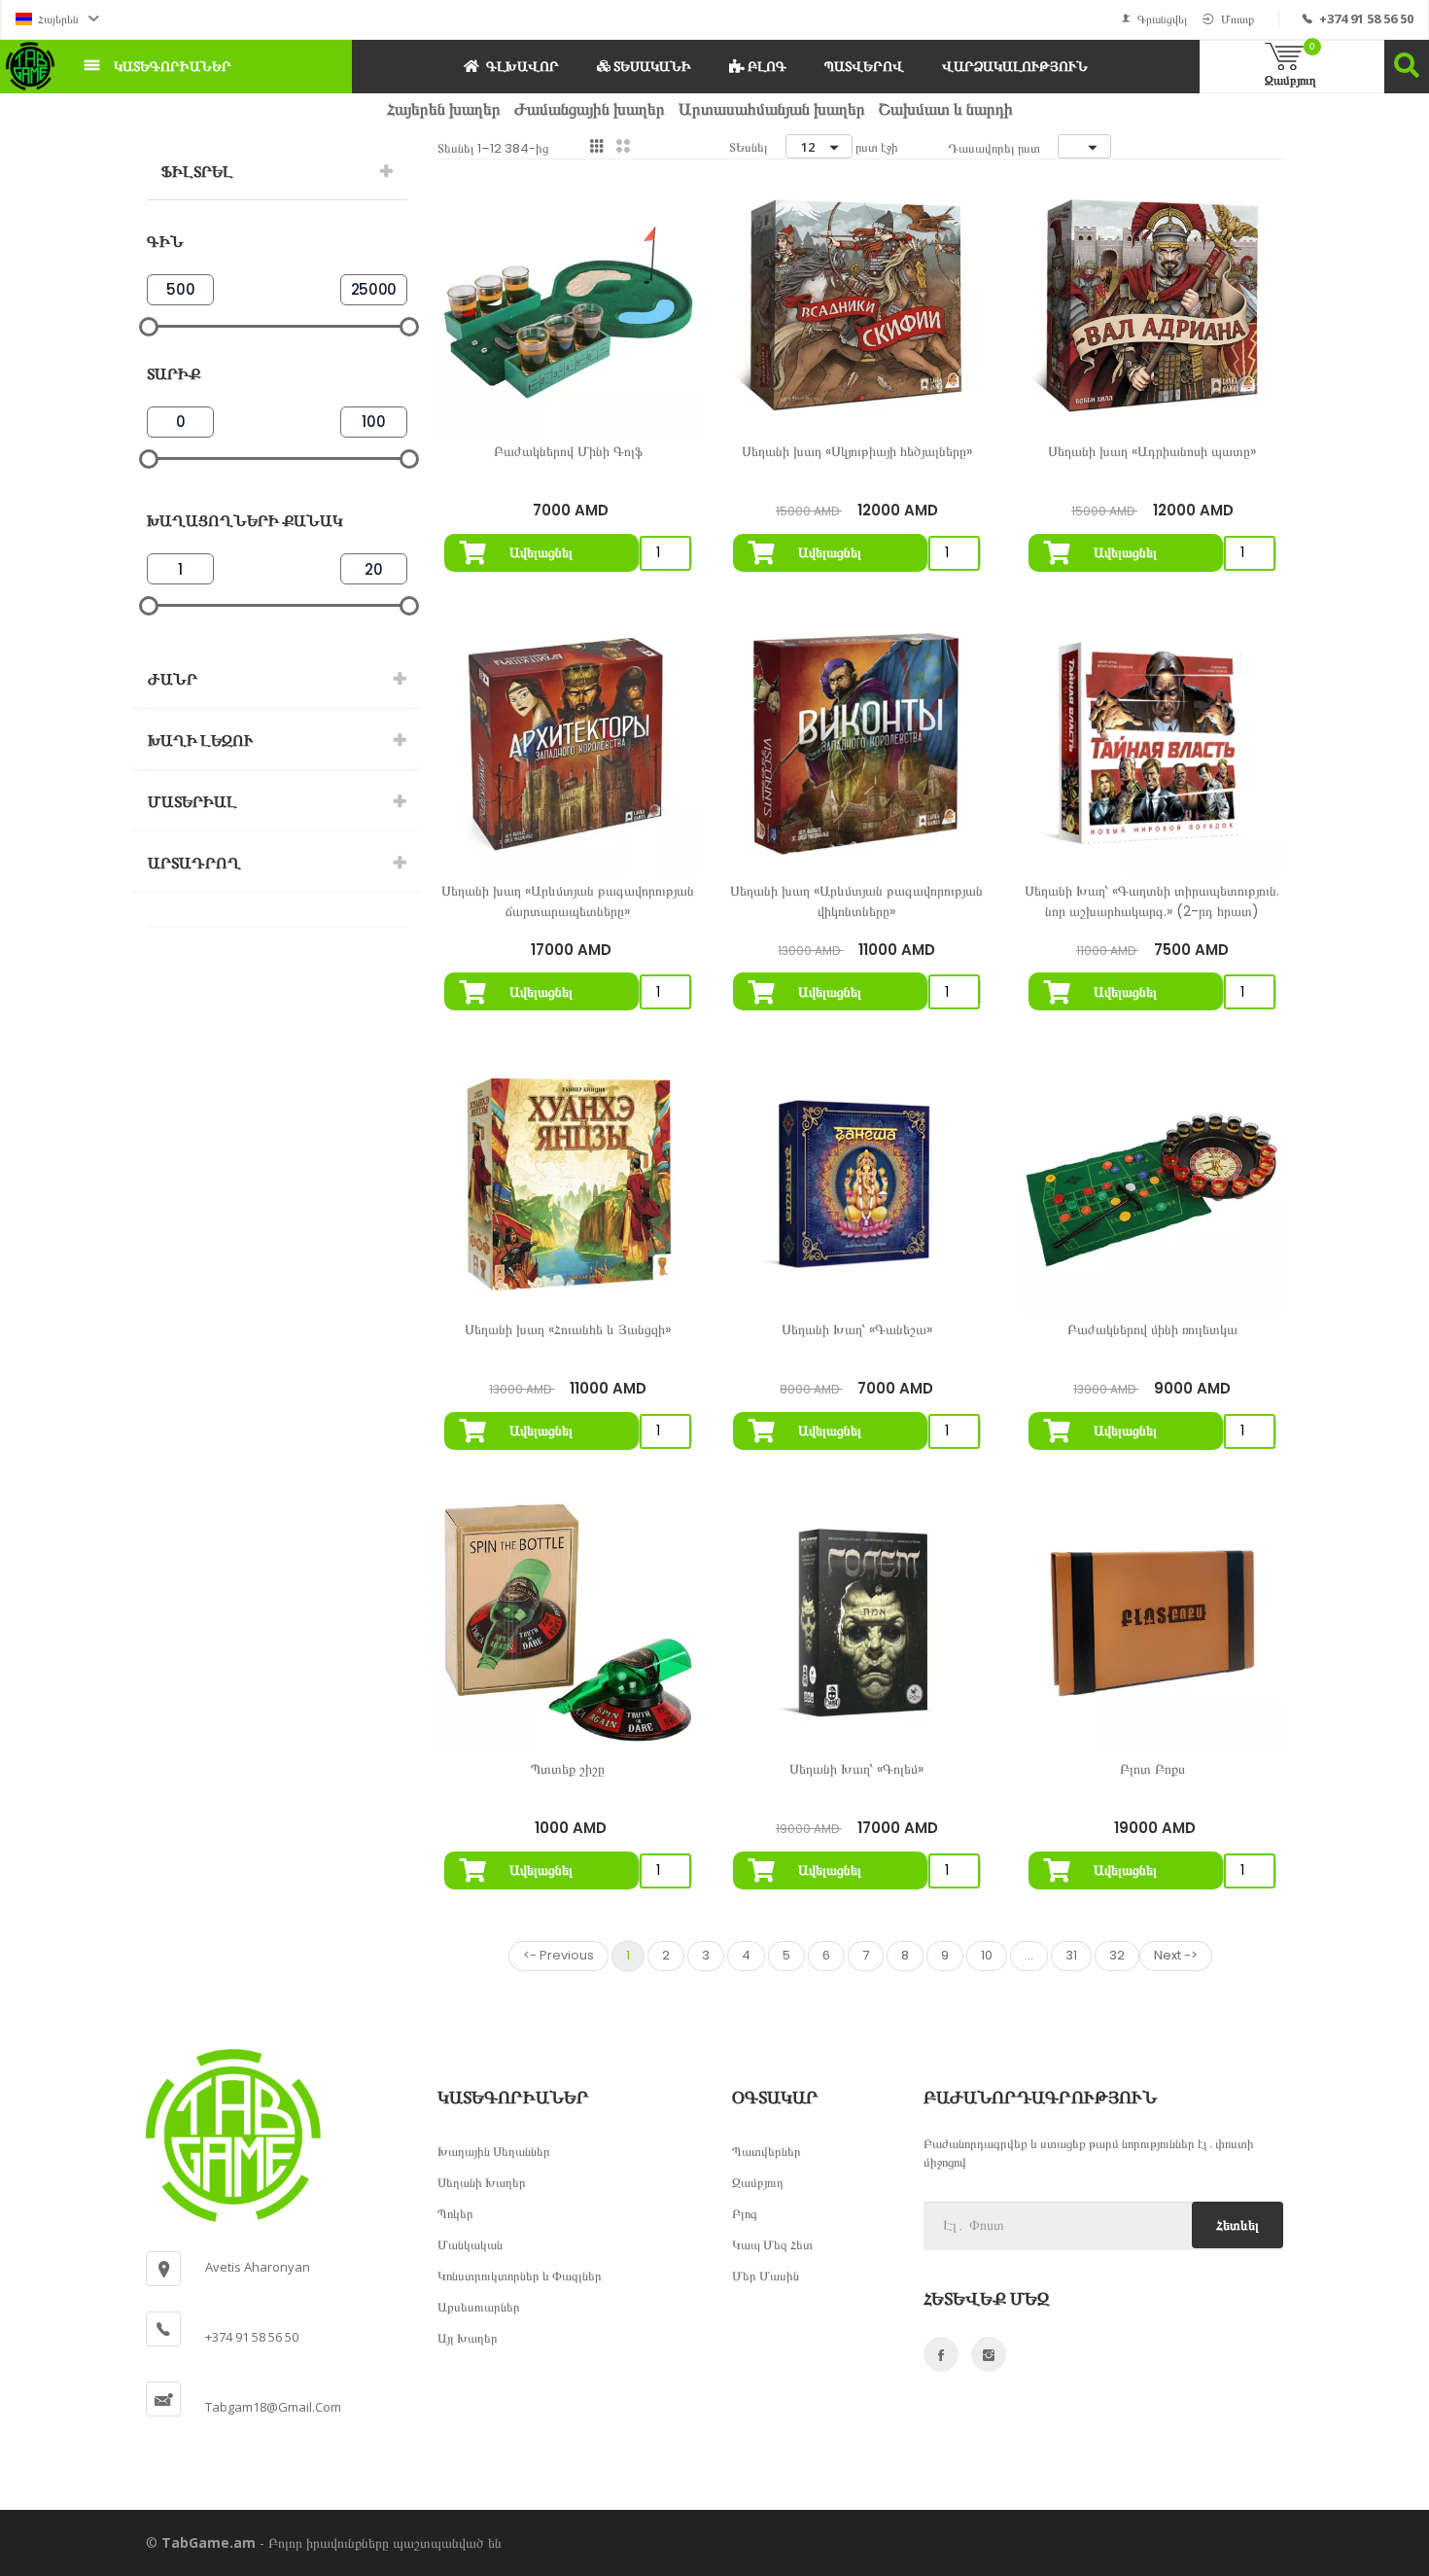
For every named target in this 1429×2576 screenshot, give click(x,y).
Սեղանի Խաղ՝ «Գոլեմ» (856, 1769)
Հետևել (1237, 2225)
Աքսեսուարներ (479, 2307)
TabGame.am (209, 2542)
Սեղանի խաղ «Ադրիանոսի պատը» (1152, 451)
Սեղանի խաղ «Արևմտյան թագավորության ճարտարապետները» (568, 901)
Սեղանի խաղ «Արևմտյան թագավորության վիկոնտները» (856, 901)
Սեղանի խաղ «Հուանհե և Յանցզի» (568, 1329)
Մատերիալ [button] (192, 802)
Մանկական (470, 2244)
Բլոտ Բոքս (1152, 1769)
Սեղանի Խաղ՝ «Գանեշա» (857, 1329)
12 (808, 147)
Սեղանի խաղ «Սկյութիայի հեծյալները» (857, 451)
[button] (57, 19)
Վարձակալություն (1015, 66)
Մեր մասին (766, 2276)
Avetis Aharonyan (258, 2267)
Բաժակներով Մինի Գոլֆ (568, 451)
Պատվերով (864, 66)
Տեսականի (651, 66)
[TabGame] (30, 66)
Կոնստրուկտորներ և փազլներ (520, 2276)
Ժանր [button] (173, 679)
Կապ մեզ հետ (772, 2244)
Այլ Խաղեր (468, 2338)
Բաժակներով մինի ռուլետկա (1152, 1329)
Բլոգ (766, 66)
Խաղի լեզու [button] (200, 741)
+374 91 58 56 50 (1366, 18)
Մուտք (1237, 19)
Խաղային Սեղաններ (494, 2151)
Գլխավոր (523, 66)
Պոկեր (455, 2213)
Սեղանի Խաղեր (482, 2182)
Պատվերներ (767, 2151)
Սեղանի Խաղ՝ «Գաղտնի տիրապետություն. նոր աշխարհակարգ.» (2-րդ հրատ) (1152, 901)
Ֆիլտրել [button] (197, 172)
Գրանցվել (1162, 19)
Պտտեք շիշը (568, 1769)
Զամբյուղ (758, 2182)
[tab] (277, 172)
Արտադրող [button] (194, 863)
